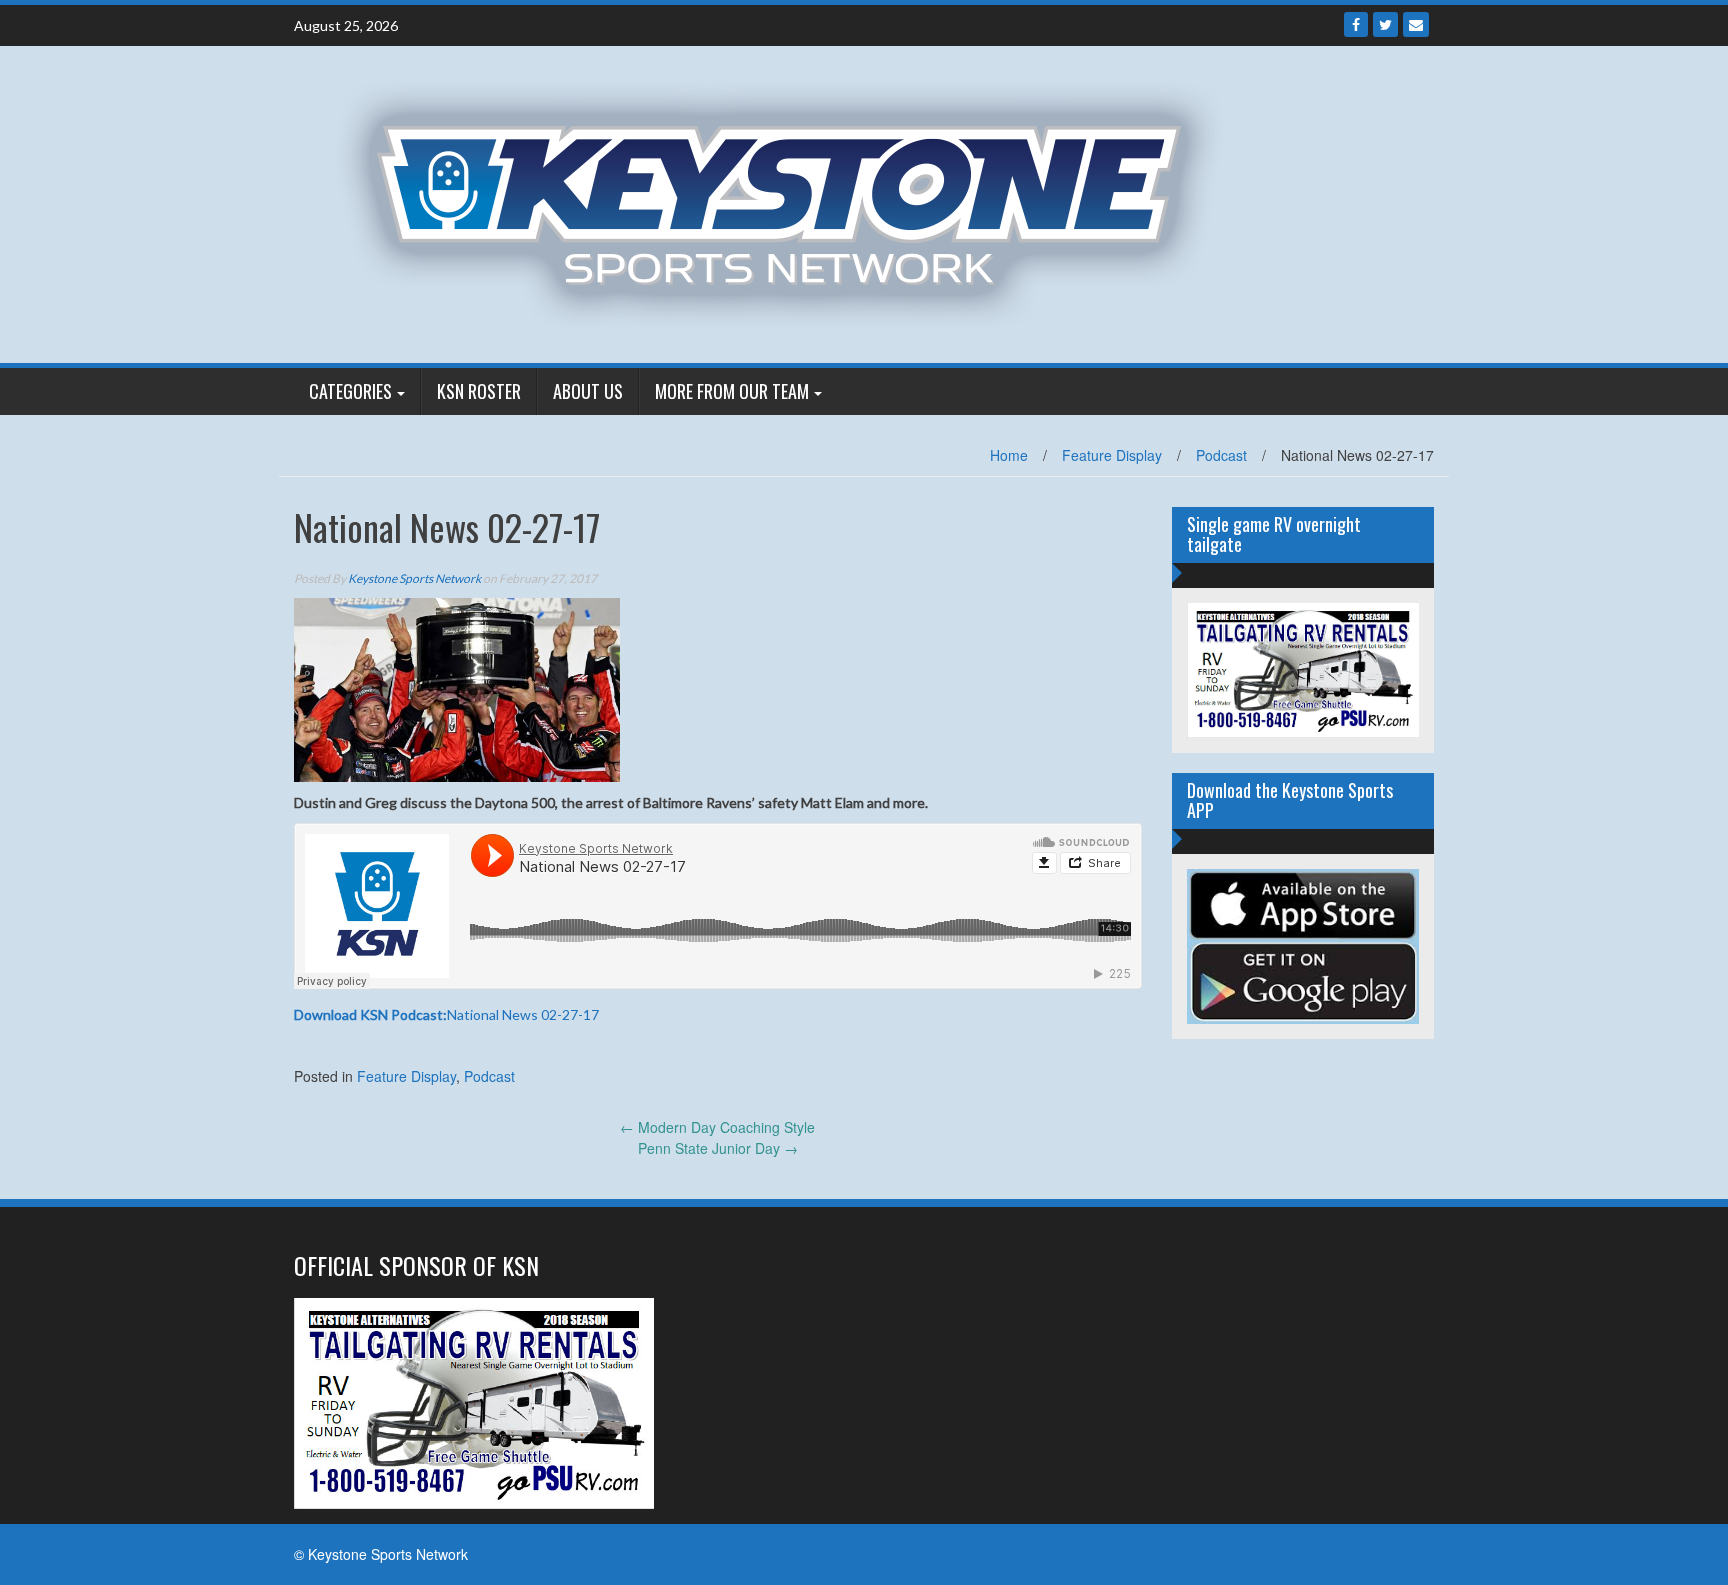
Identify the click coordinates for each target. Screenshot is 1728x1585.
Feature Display (1112, 455)
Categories (350, 391)
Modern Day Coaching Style (717, 1127)
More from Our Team (732, 391)
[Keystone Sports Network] (790, 202)
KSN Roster (479, 391)
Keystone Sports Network (414, 578)
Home (1009, 455)
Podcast (1221, 455)
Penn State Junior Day (718, 1148)
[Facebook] (1356, 24)
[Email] (1416, 24)
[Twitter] (1385, 24)
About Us (588, 391)
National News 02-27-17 (446, 1014)
